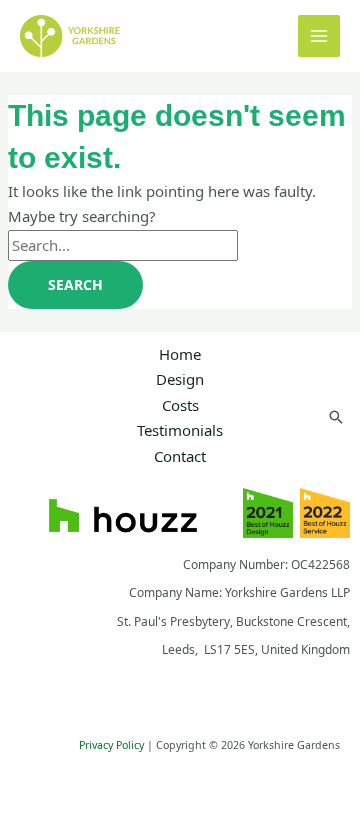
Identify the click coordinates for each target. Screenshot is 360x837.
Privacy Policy (111, 745)
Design (180, 379)
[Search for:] (123, 245)
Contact (180, 456)
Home (180, 354)
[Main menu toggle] (319, 36)
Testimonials (180, 430)
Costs (180, 405)
